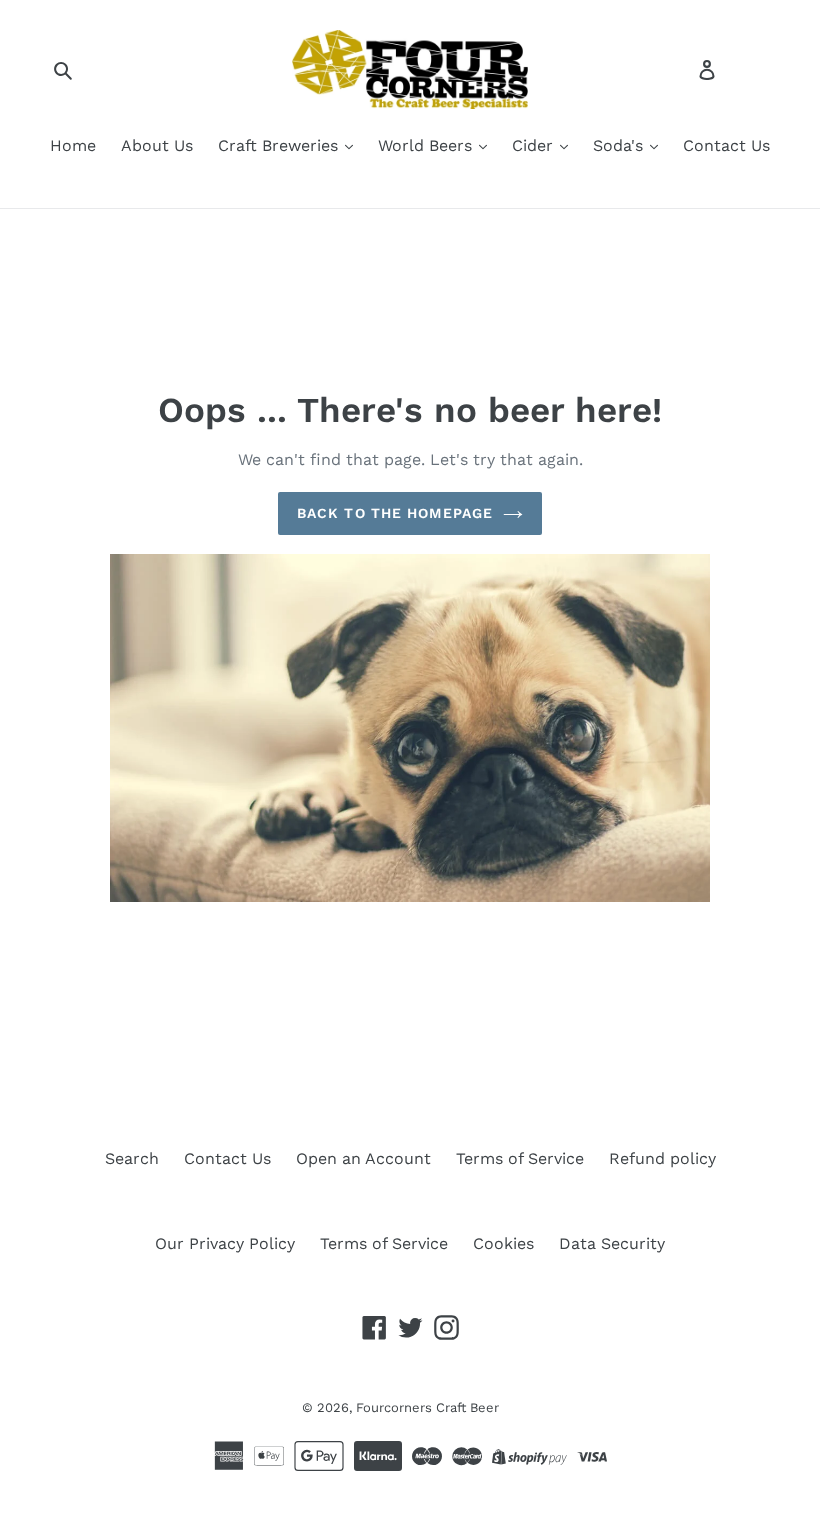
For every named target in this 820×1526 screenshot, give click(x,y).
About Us (157, 145)
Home (73, 145)
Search (132, 1158)
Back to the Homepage (395, 513)
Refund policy (662, 1158)
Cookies (503, 1243)
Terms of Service (520, 1158)
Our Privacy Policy (225, 1243)
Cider (535, 145)
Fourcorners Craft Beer (427, 1407)
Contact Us (726, 145)
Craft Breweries (280, 145)
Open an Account (363, 1158)
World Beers (427, 145)
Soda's (620, 145)
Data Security (612, 1243)
